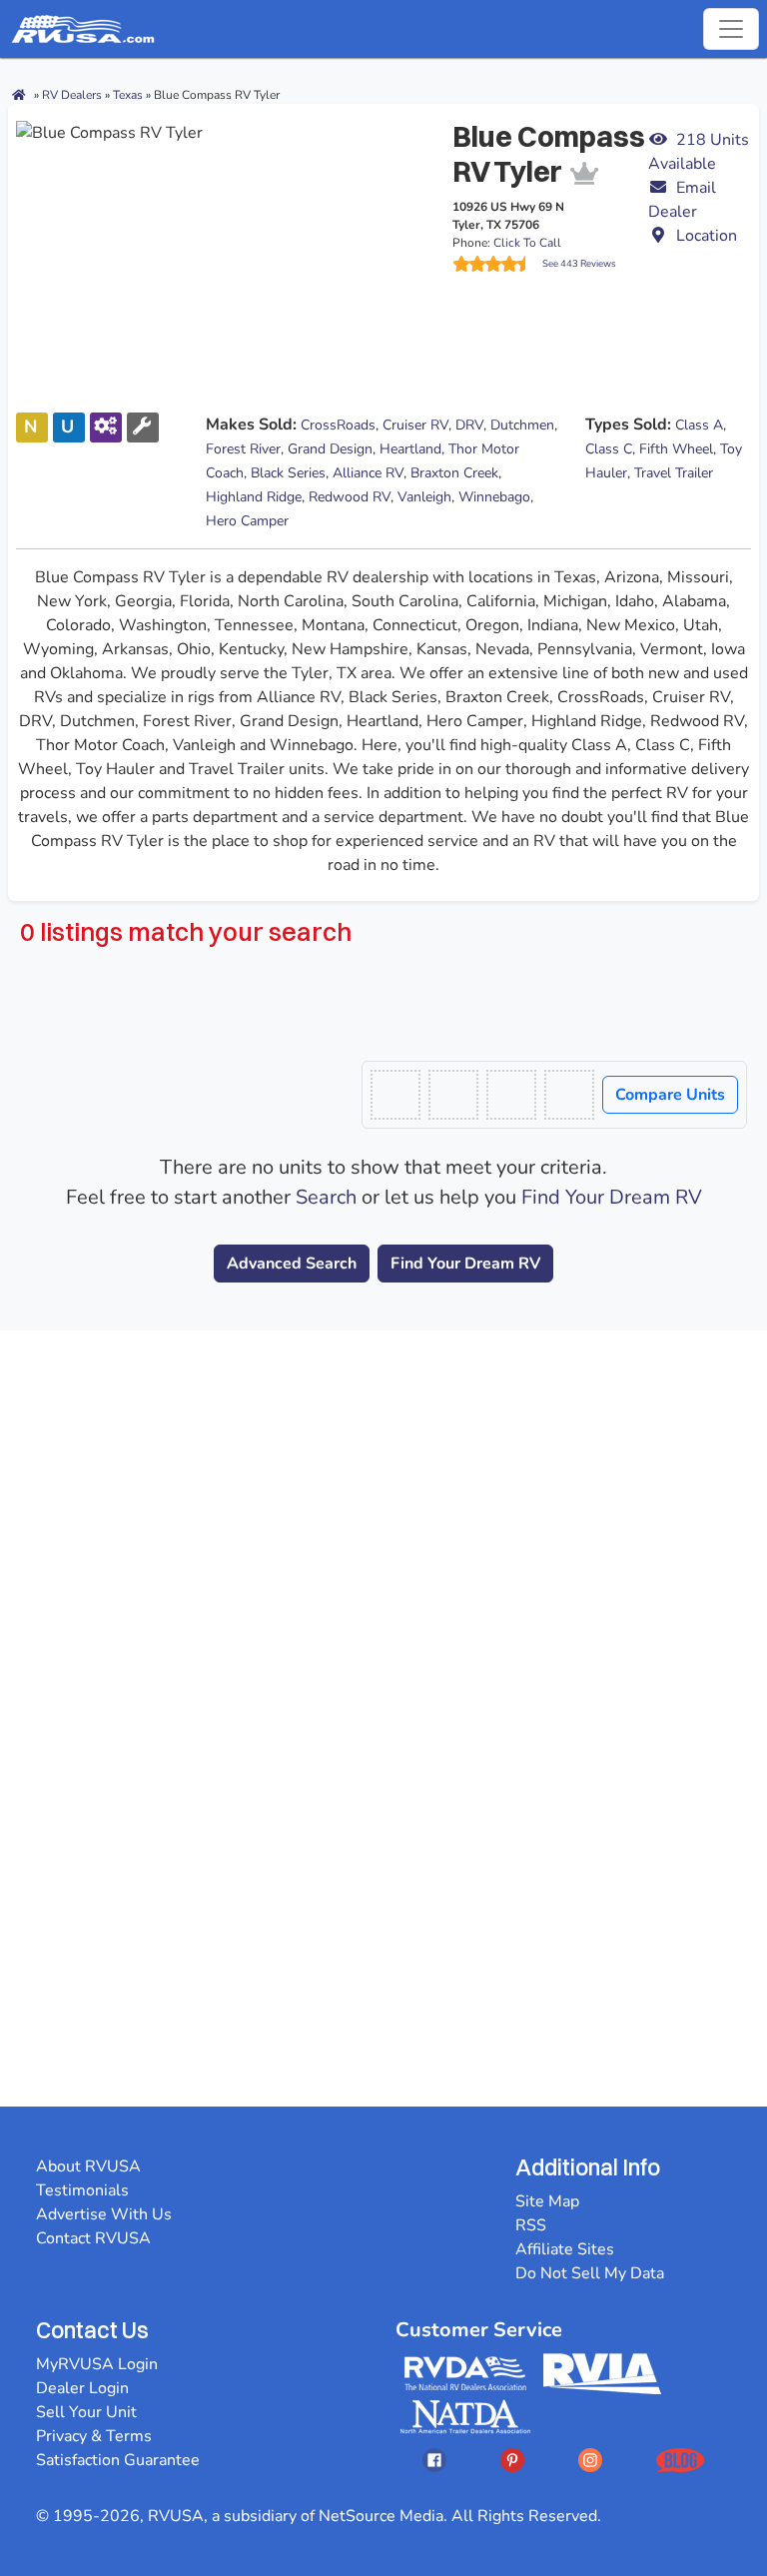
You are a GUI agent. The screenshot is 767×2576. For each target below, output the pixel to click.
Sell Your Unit (86, 2412)
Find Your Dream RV (612, 1197)
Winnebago (494, 497)
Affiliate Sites (565, 2249)
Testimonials (82, 2190)
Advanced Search (292, 1264)
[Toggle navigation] (731, 29)
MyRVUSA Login (97, 2364)
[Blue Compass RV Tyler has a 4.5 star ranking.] (497, 264)
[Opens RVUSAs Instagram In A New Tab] (590, 2460)
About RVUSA (88, 2166)
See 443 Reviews (579, 263)
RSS (531, 2225)
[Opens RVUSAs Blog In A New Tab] (680, 2460)
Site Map (547, 2201)
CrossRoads (338, 425)
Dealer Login (82, 2388)
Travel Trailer (674, 473)
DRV (469, 425)
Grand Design (330, 449)
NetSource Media (381, 2516)
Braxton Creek (454, 473)
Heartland (410, 449)
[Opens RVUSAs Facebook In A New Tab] (434, 2460)
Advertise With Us (104, 2214)
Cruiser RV (415, 425)
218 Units (699, 152)
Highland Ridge (254, 497)
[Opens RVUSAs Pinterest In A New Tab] (512, 2460)
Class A (699, 425)
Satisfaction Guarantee (118, 2460)
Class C (609, 449)
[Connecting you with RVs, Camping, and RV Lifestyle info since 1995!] (83, 29)
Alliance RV (368, 473)
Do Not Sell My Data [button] (590, 2273)
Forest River (243, 449)
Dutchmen (522, 425)
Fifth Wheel (676, 449)
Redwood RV (350, 497)
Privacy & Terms (94, 2436)
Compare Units (670, 1095)
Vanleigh (424, 497)
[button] (700, 200)
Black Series (288, 473)
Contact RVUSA (93, 2238)
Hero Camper (247, 521)
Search (326, 1197)
